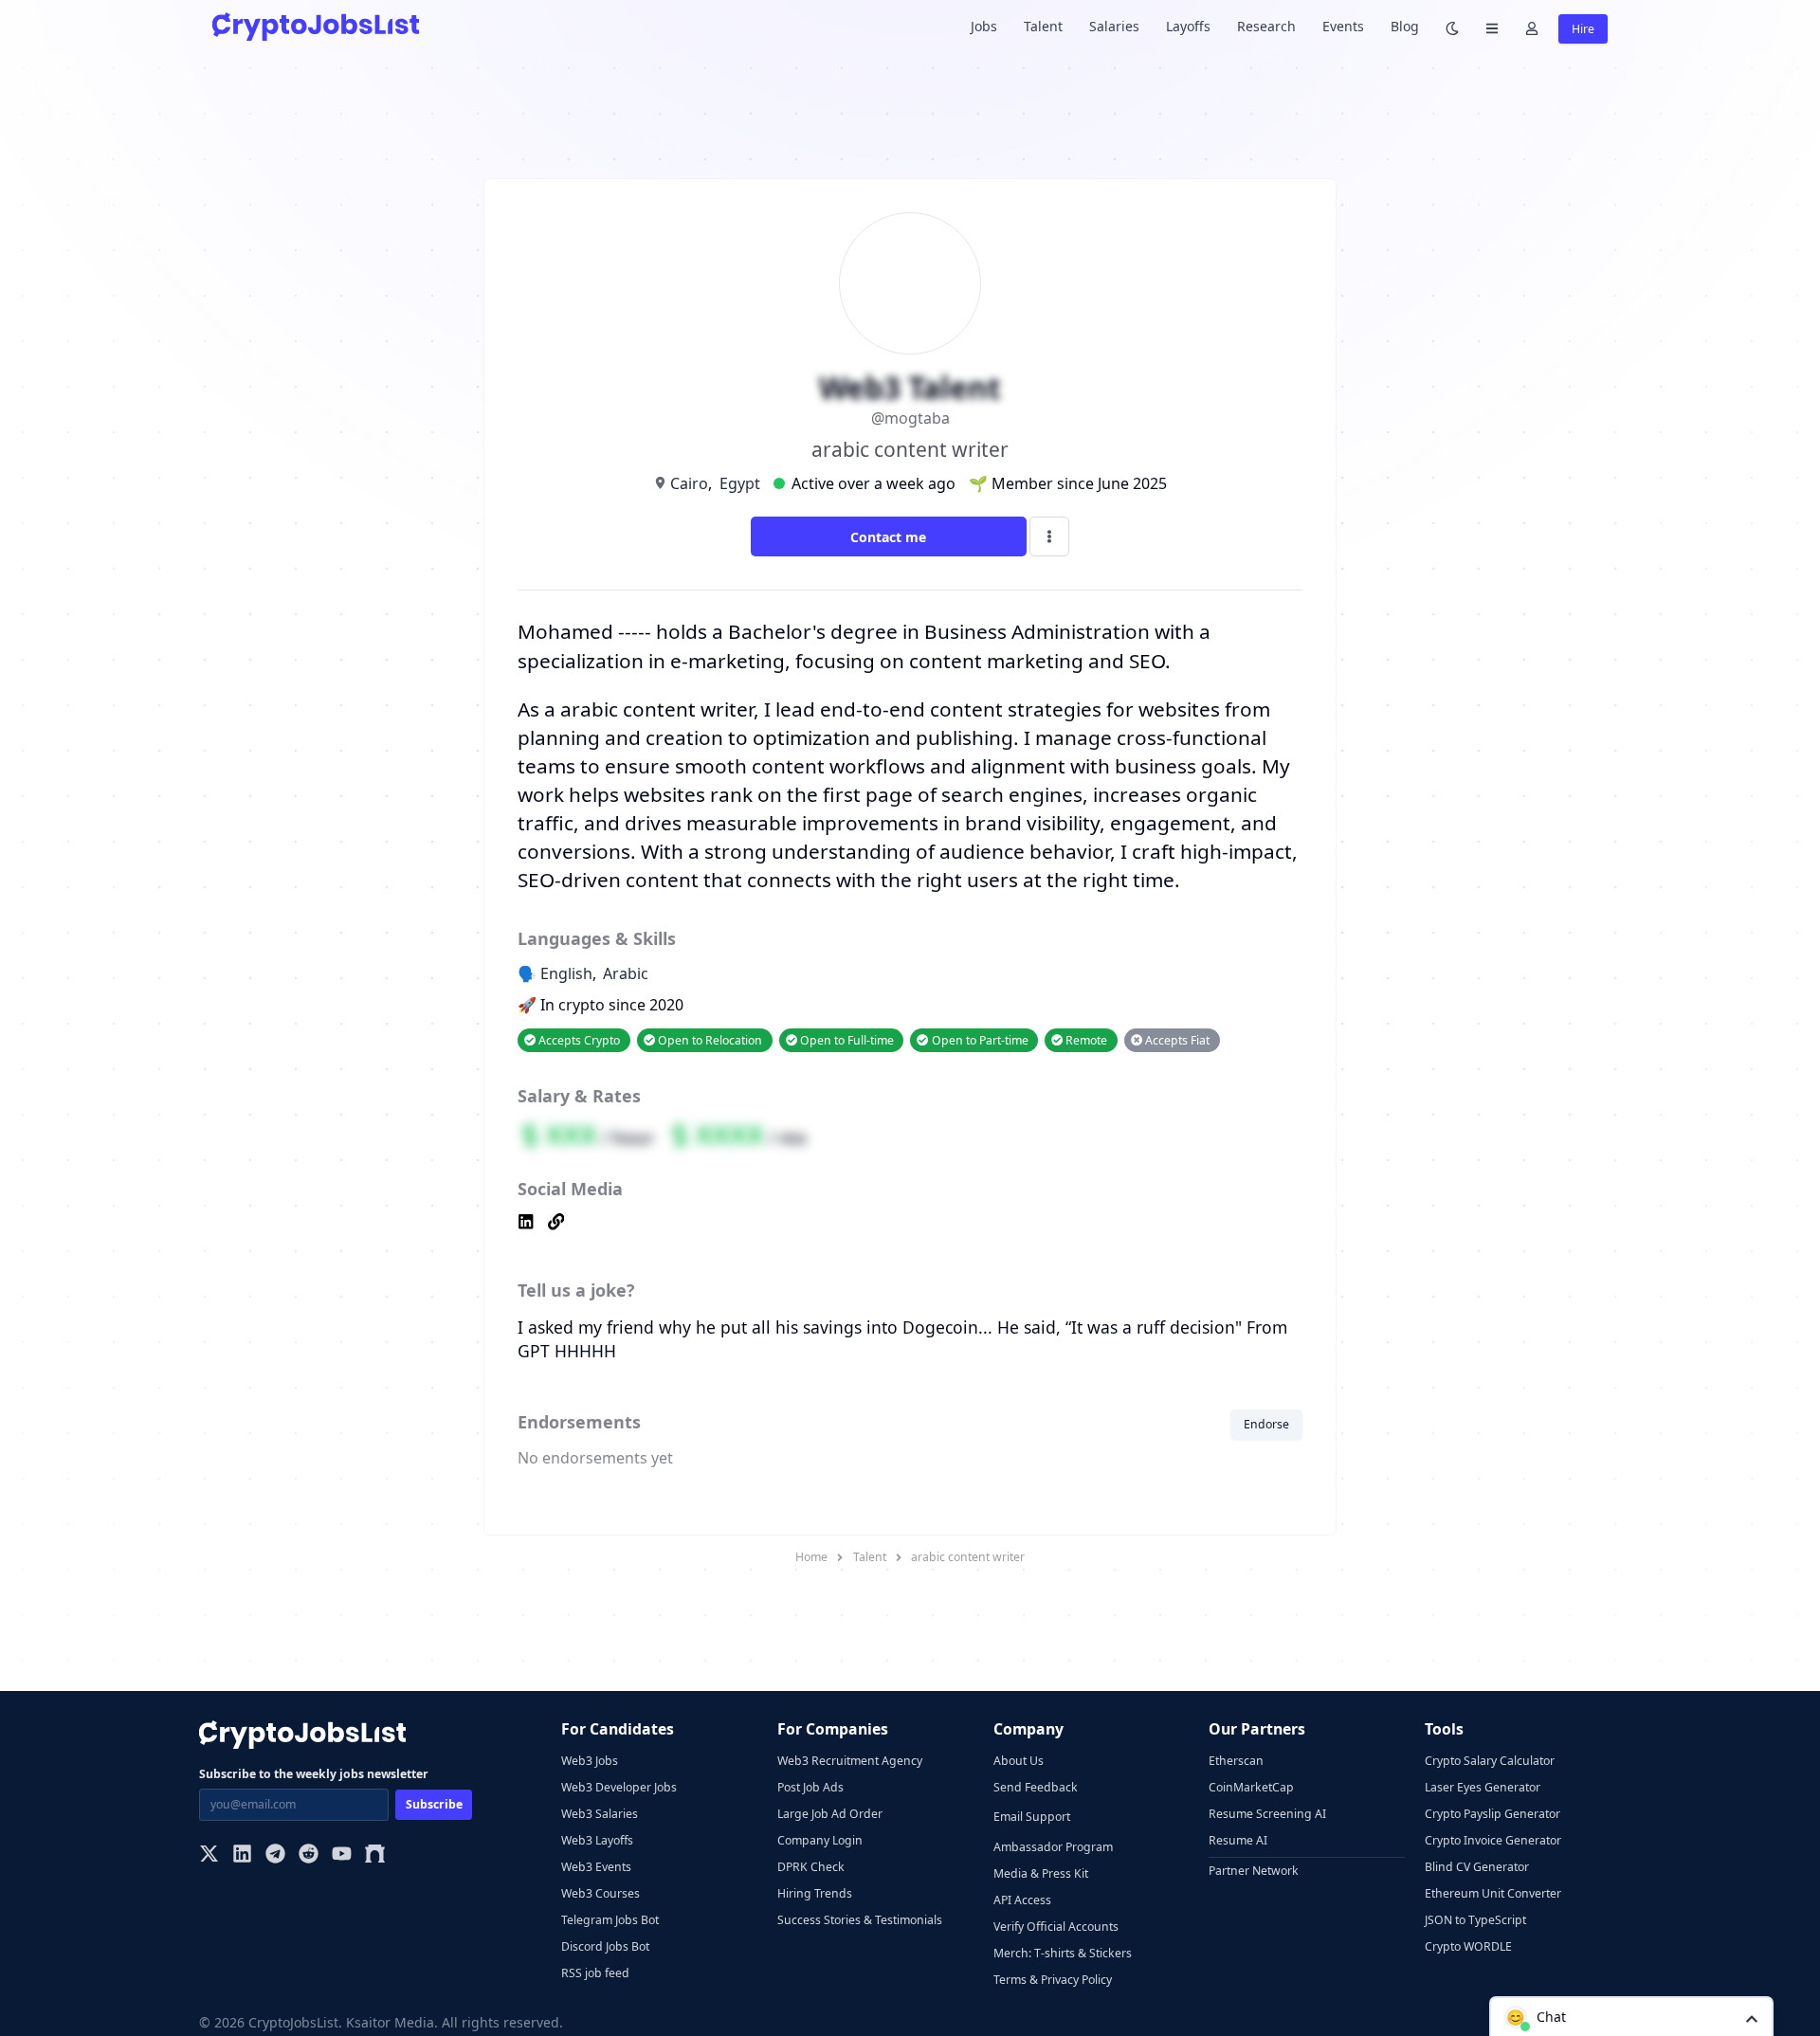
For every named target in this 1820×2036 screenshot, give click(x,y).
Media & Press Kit (1041, 1873)
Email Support (1032, 1817)
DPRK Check (811, 1867)
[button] (1631, 2016)
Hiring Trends (815, 1893)
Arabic (626, 973)
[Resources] (1492, 27)
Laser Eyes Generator (1483, 1787)
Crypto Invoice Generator (1493, 1840)
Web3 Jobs (590, 1761)
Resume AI (1238, 1840)
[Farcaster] (375, 1855)
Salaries (1114, 26)
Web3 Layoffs (597, 1840)
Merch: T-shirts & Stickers (1063, 1953)
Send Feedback (1036, 1787)
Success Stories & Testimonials (860, 1920)
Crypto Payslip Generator (1492, 1814)
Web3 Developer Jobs (619, 1787)
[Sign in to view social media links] (910, 1223)
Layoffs (1188, 26)
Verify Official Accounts (1056, 1927)
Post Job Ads (810, 1787)
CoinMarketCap (1251, 1787)
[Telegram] (275, 1855)
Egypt (740, 483)
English (566, 973)
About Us (1019, 1761)
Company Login (820, 1840)
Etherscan (1236, 1761)
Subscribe (434, 1804)
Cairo (689, 483)
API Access (1022, 1900)
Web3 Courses (601, 1893)
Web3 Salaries (600, 1814)
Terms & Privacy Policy (1053, 1980)
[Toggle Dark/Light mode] (1452, 27)
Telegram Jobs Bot (610, 1920)
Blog (1405, 26)
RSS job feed (595, 1973)
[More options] (1049, 536)
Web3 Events (596, 1867)
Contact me (888, 537)
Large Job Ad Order (830, 1814)
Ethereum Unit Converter (1493, 1893)
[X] (209, 1855)
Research (1266, 26)
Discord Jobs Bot (605, 1946)
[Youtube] (342, 1855)
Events (1343, 26)
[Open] (1752, 2018)
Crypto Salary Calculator (1490, 1761)
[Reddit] (309, 1855)
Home (811, 1557)
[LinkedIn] (242, 1855)
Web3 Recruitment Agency (850, 1761)
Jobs (984, 26)
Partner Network (1254, 1871)
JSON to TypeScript (1475, 1920)
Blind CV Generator (1477, 1867)
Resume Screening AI (1267, 1814)
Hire (1583, 29)
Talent (1043, 26)
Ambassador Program (1053, 1847)
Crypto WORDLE (1468, 1946)
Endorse (1266, 1424)
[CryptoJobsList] (316, 26)
